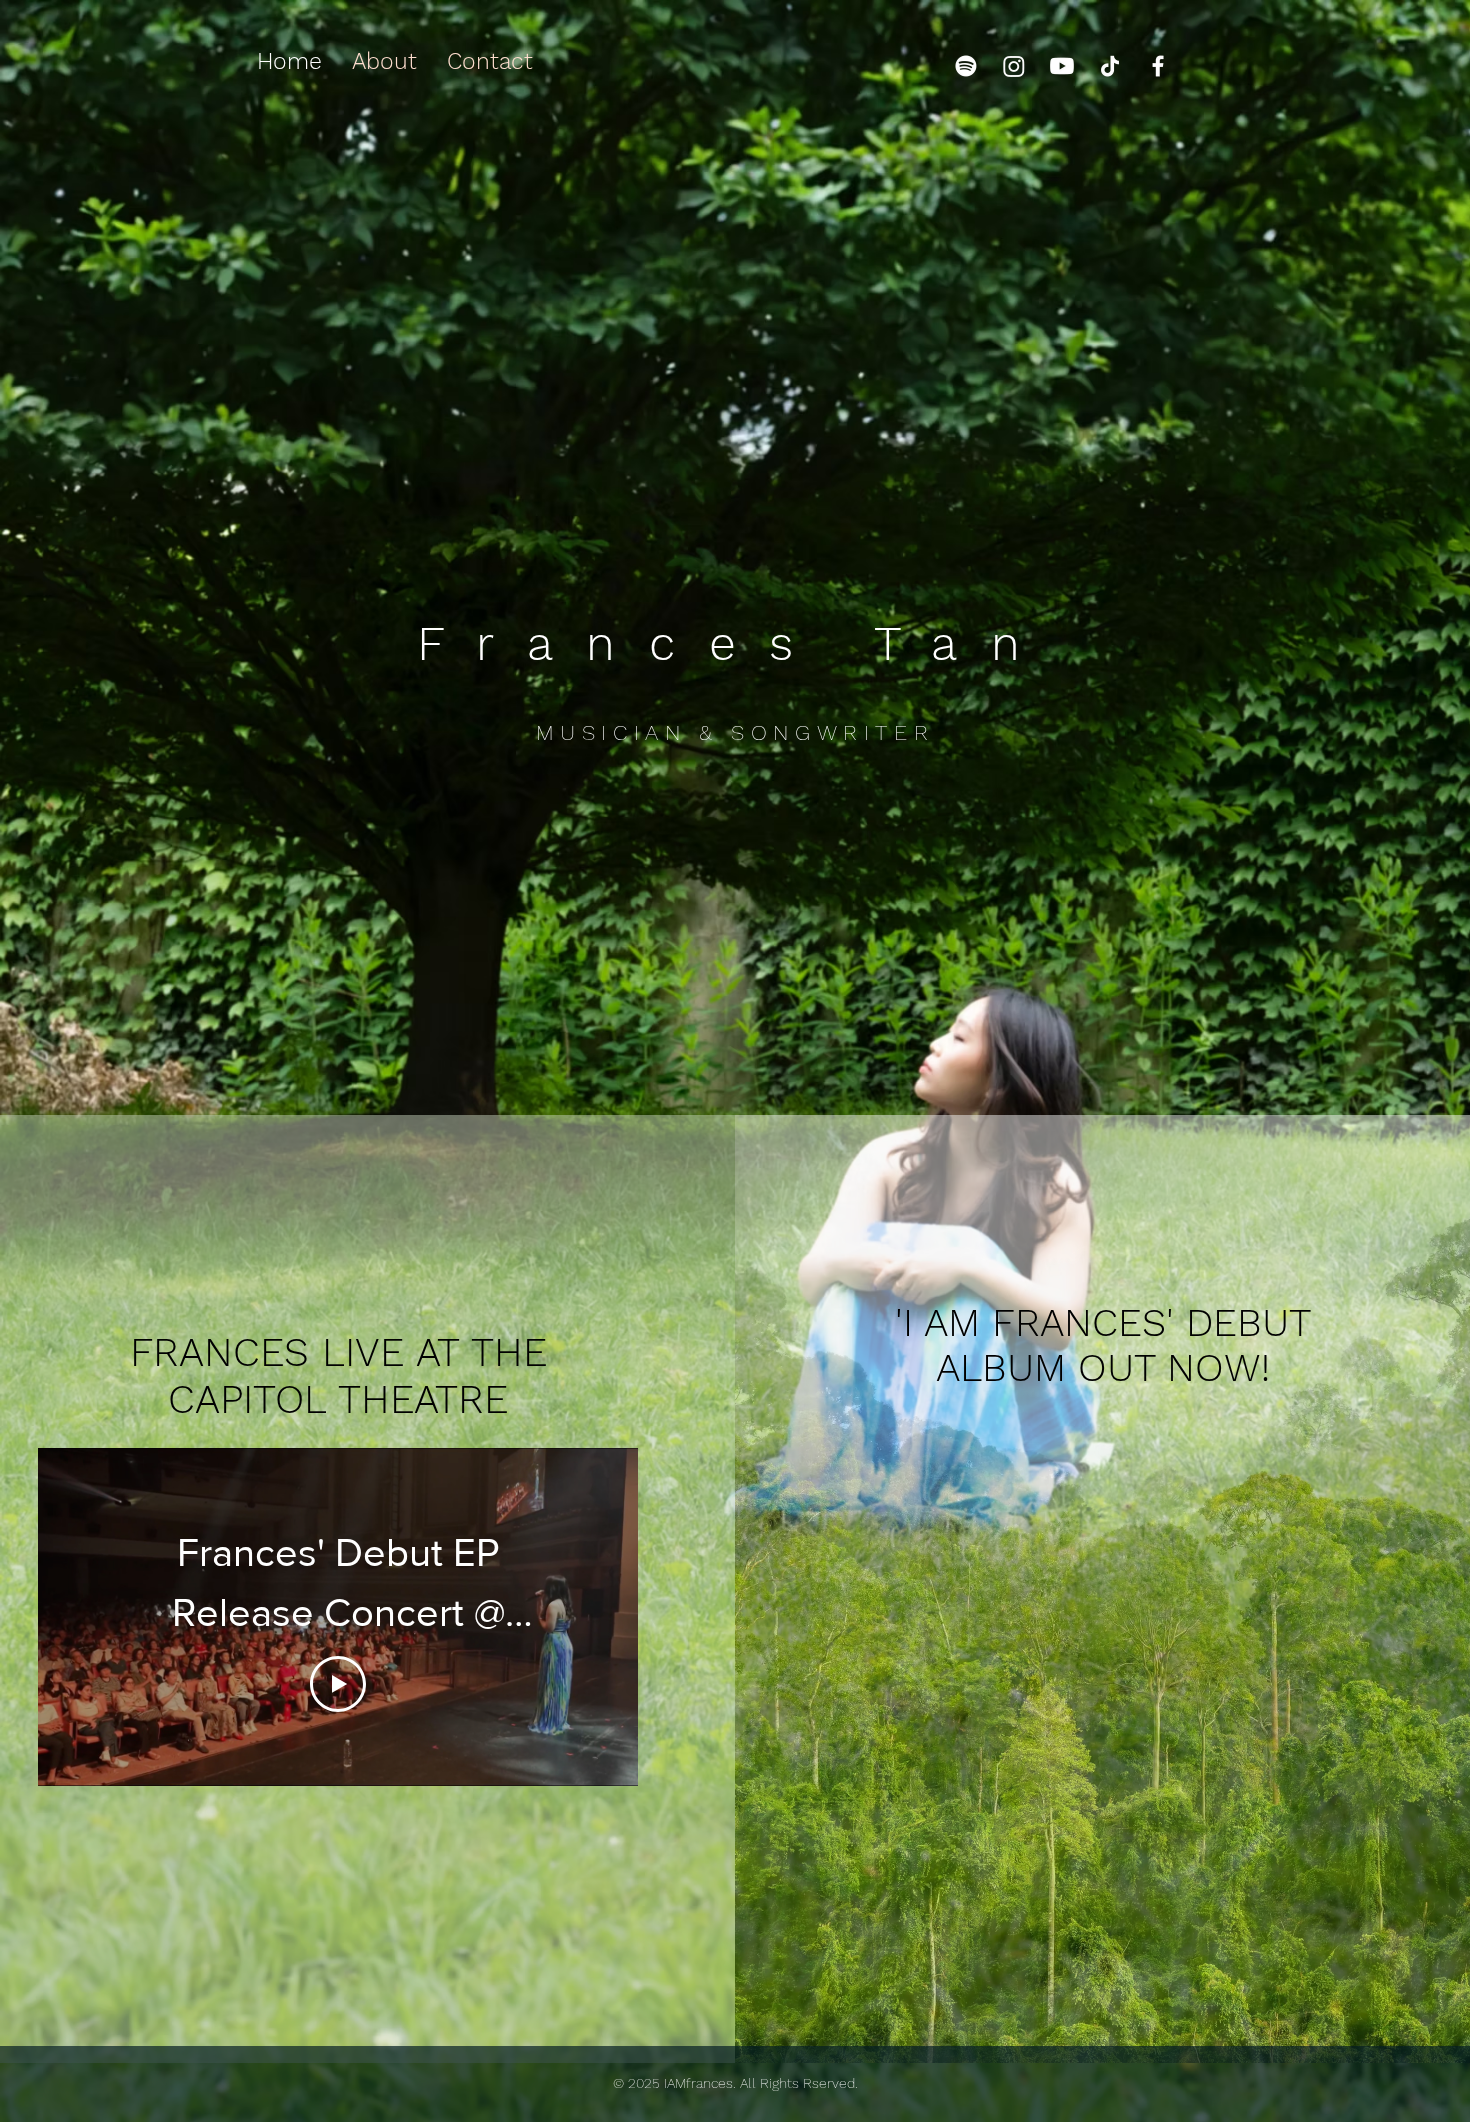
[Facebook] (1158, 66)
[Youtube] (1062, 66)
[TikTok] (1110, 66)
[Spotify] (966, 66)
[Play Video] (338, 1684)
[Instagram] (1014, 66)
